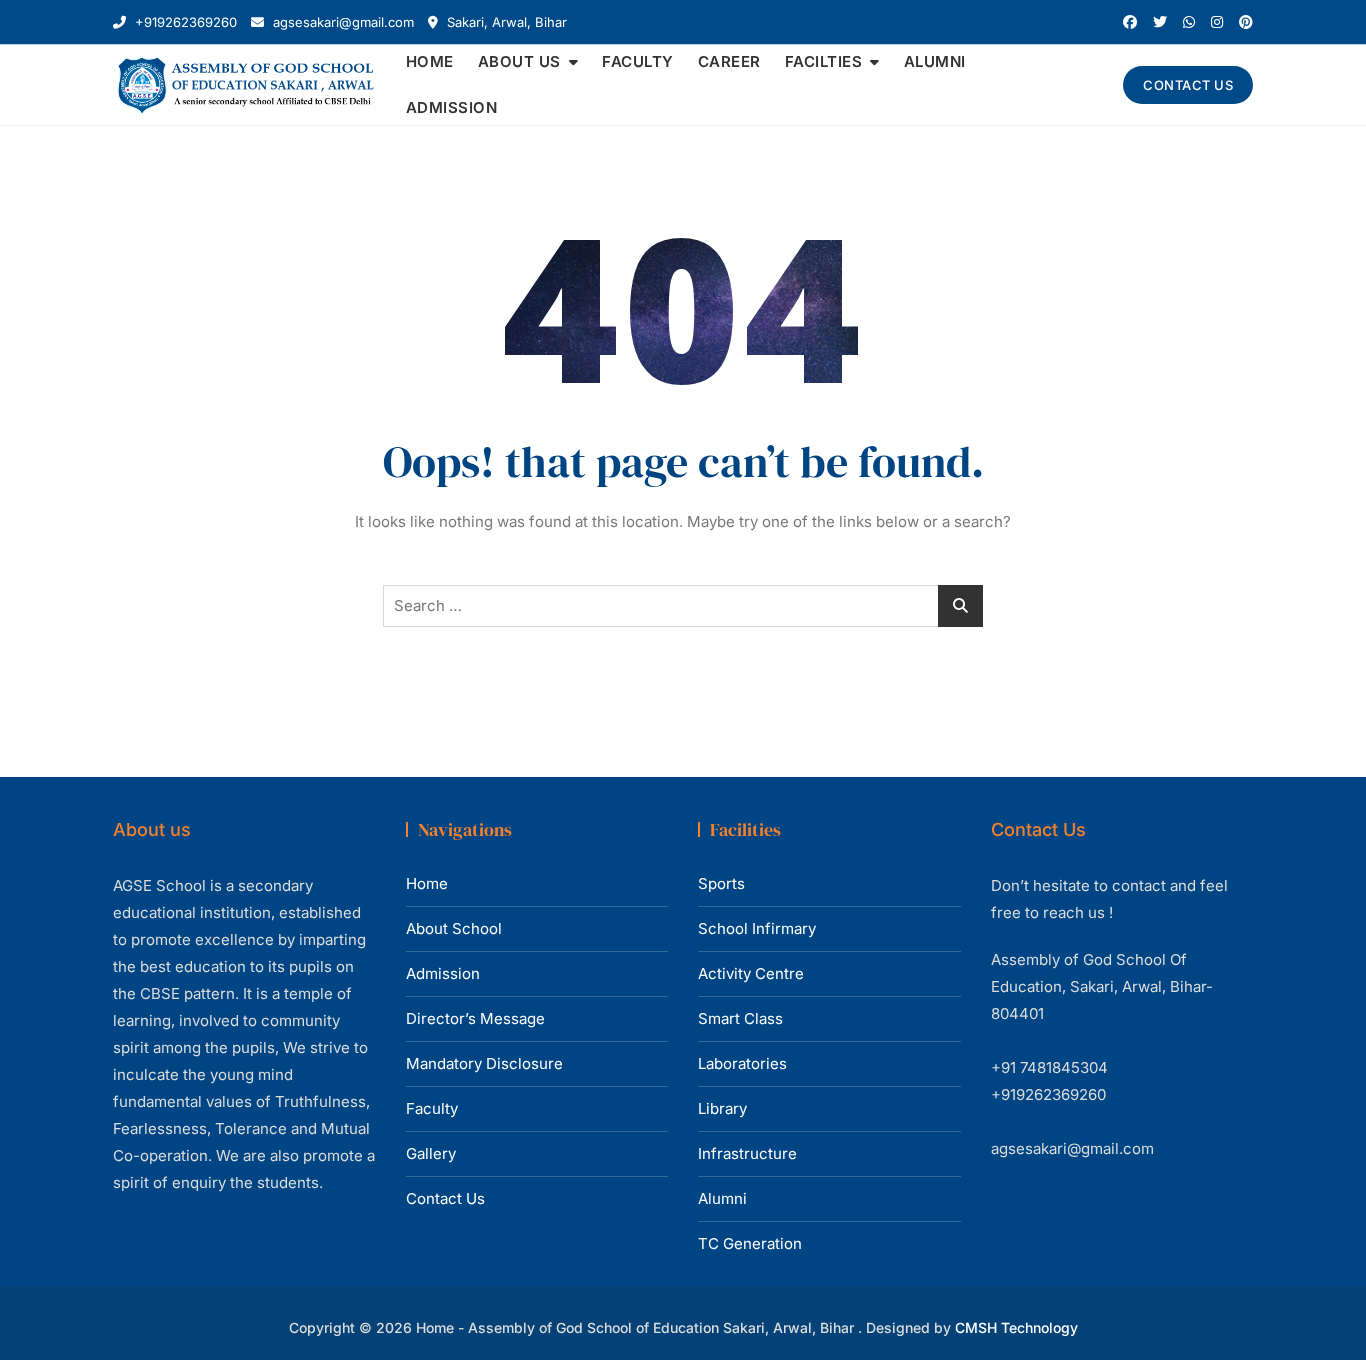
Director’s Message (475, 1018)
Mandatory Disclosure (484, 1063)
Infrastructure (747, 1153)
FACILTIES (824, 61)
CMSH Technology (1016, 1327)
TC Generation (750, 1243)
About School (454, 928)
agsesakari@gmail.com (341, 22)
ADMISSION (452, 107)
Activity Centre (751, 973)
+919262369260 (184, 22)
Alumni (722, 1198)
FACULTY (638, 61)
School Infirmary (757, 928)
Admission (443, 973)
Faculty (432, 1108)
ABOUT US (519, 61)
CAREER (729, 61)
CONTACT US (1188, 85)
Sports (721, 883)
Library (722, 1108)
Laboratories (742, 1063)
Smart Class (740, 1018)
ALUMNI (935, 61)
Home (427, 883)
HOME (430, 61)
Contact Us (445, 1198)
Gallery (431, 1153)
